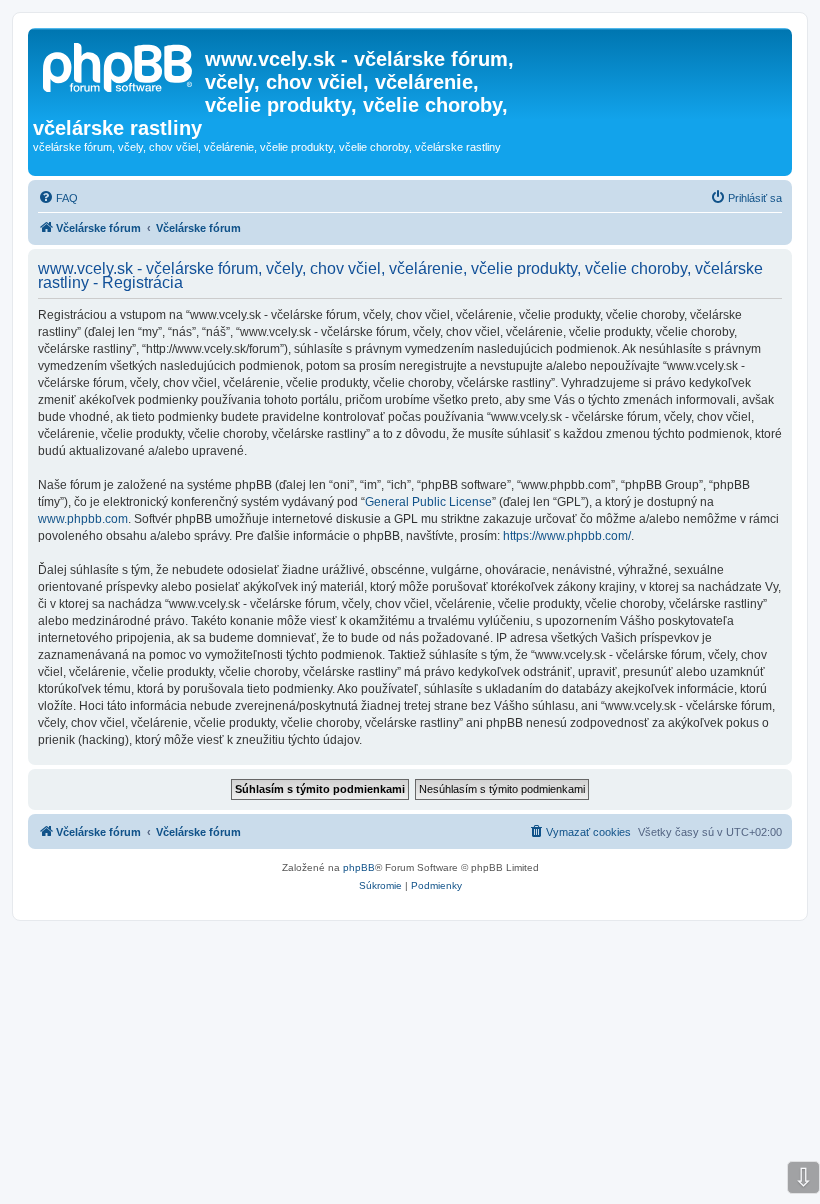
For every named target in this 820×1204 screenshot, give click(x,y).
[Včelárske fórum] (119, 65)
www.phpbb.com (83, 519)
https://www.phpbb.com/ (567, 536)
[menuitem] (58, 198)
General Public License (428, 502)
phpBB (359, 867)
